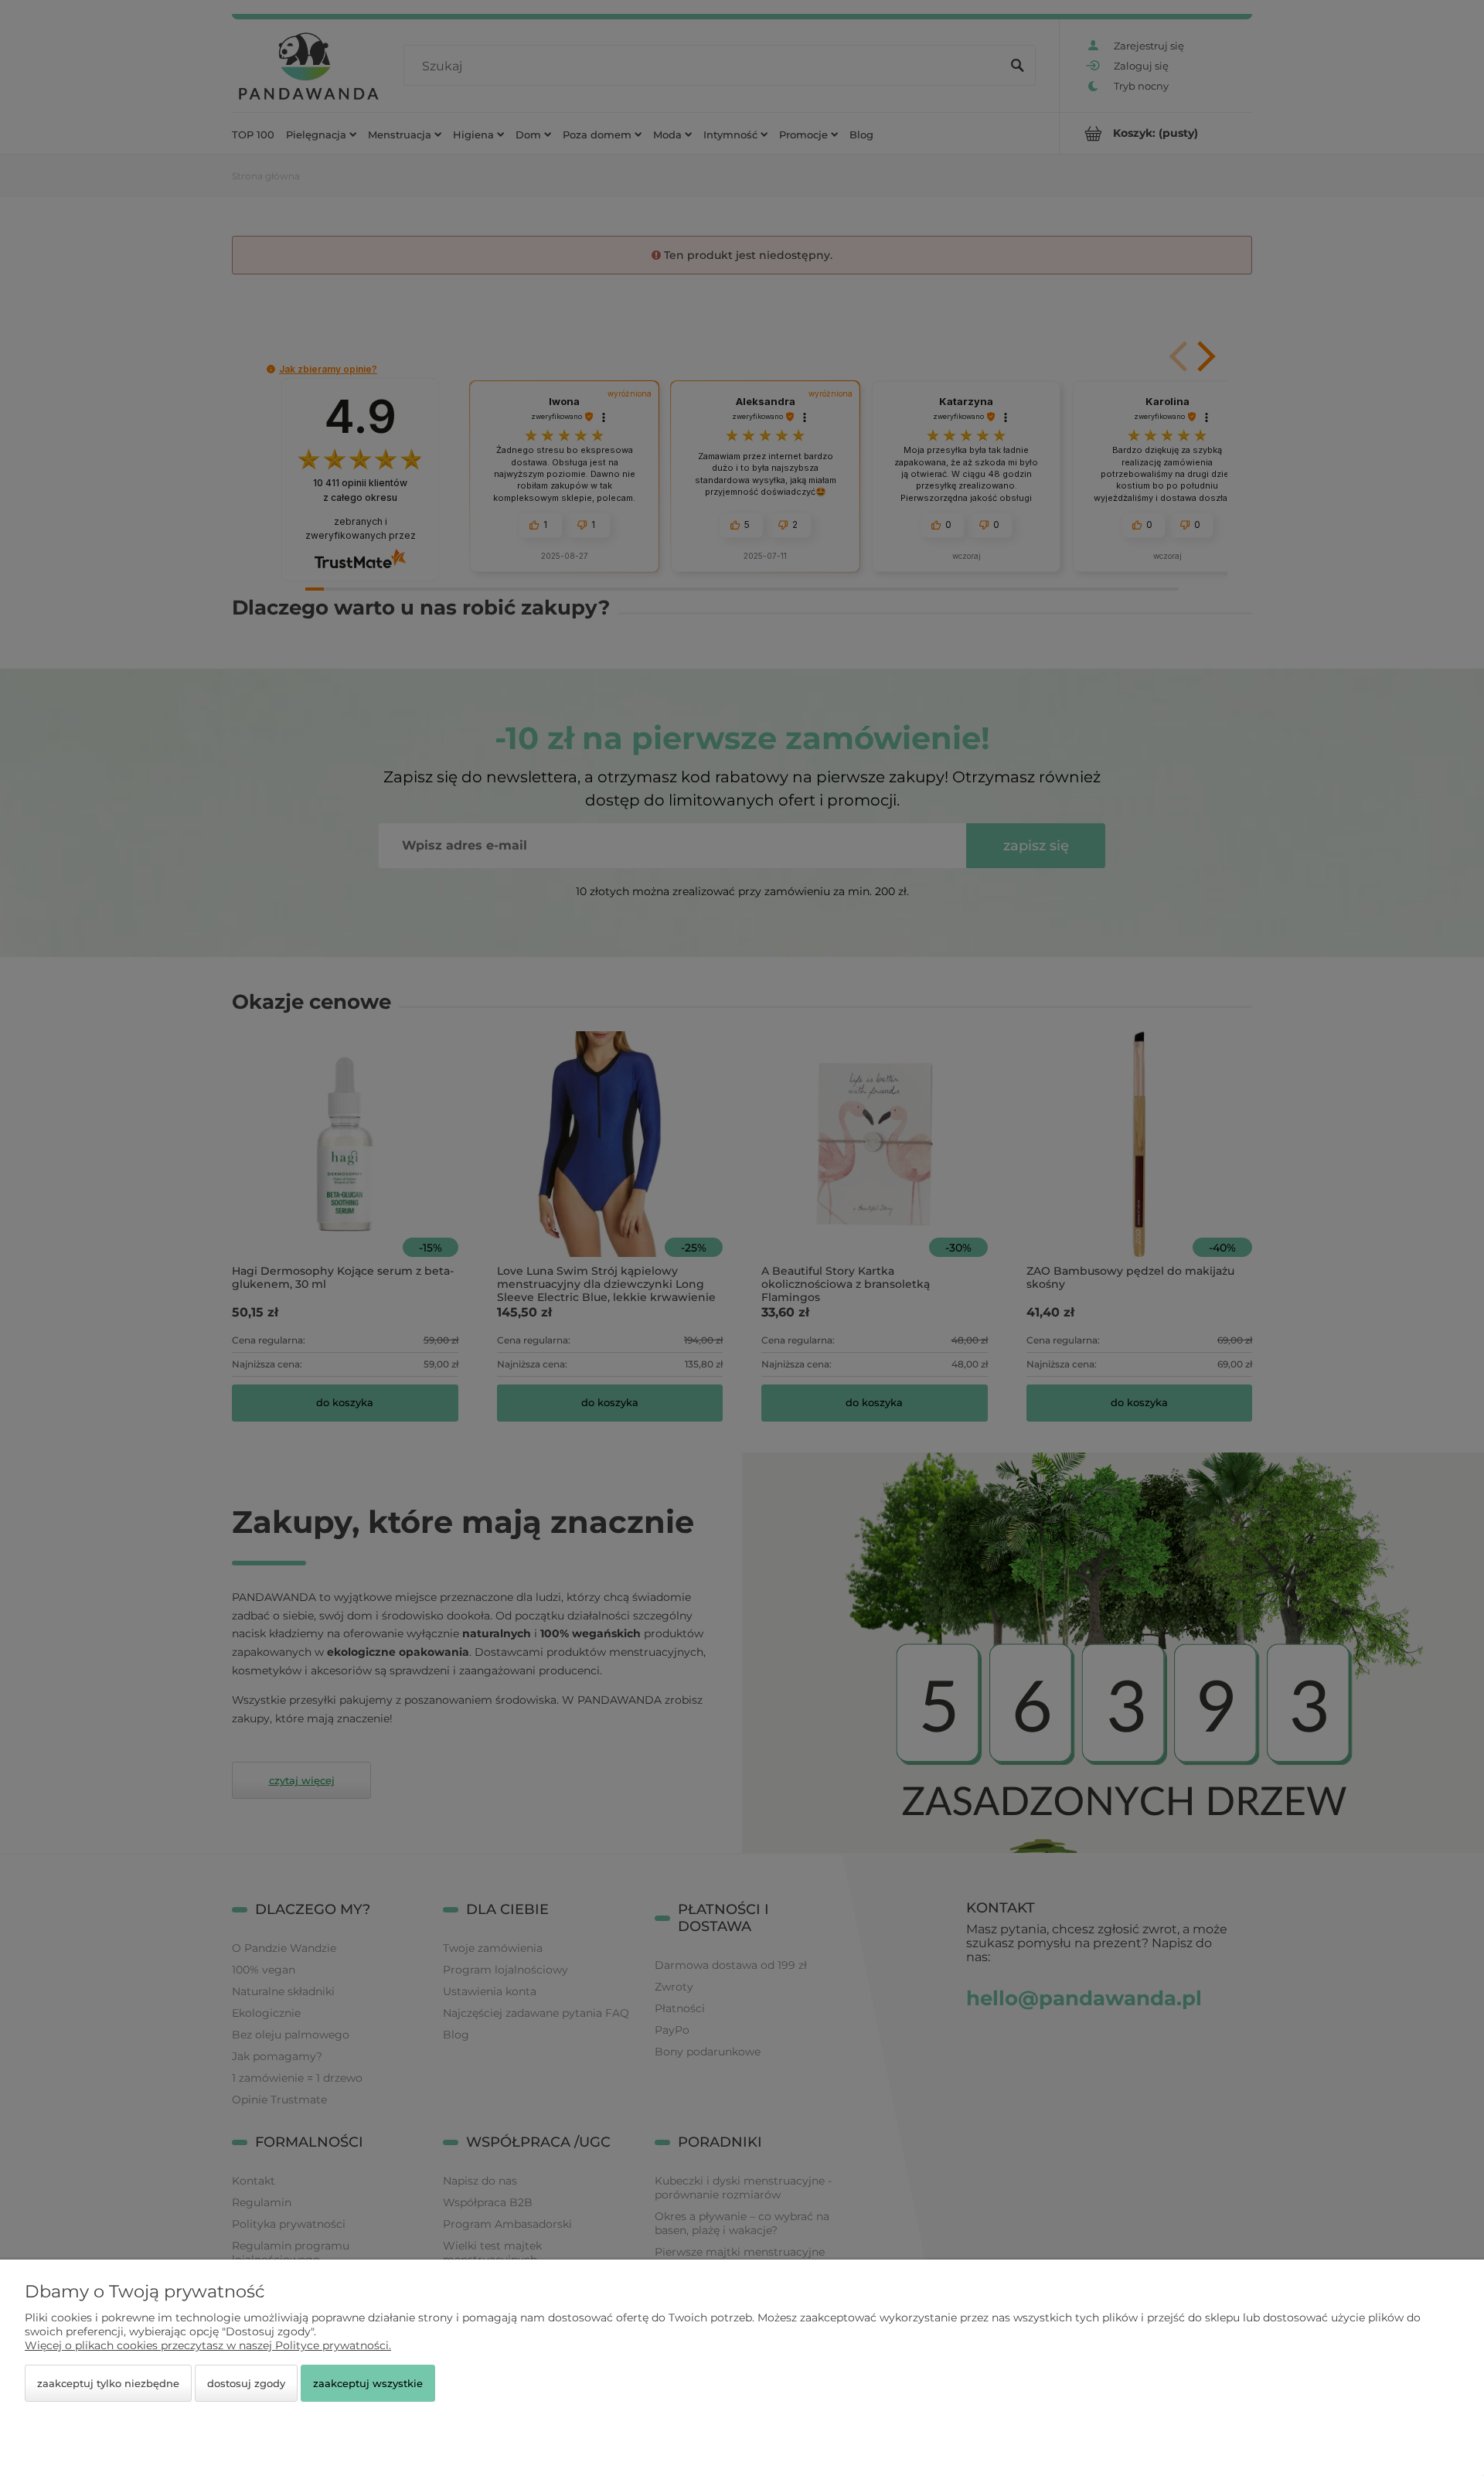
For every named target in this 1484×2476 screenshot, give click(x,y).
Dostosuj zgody (246, 2383)
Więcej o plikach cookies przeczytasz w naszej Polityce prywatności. (208, 2345)
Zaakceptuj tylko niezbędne (108, 2383)
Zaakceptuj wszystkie (368, 2383)
